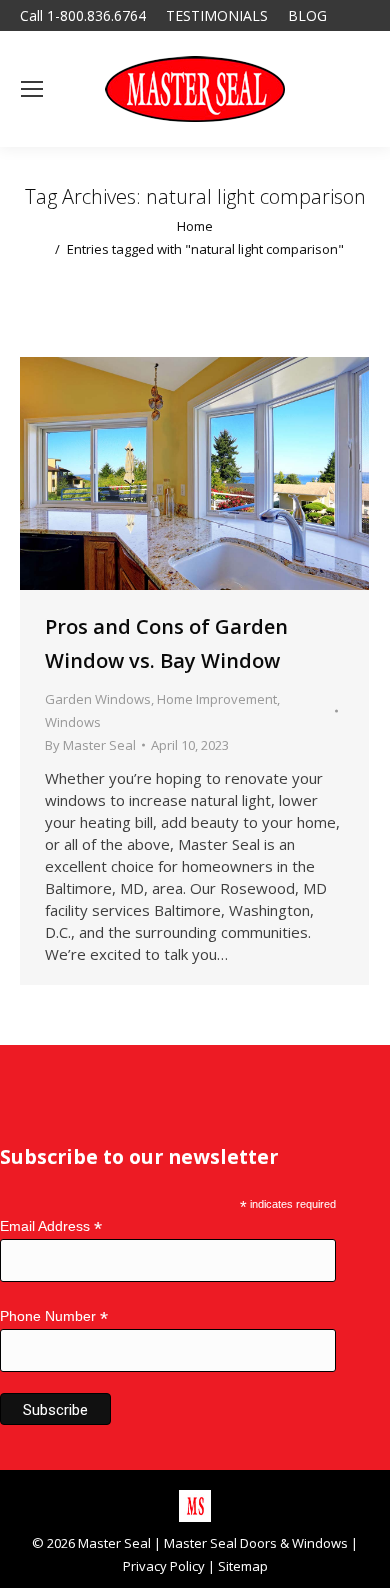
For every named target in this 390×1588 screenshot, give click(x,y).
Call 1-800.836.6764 (83, 15)
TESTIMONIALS (217, 15)
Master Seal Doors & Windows (256, 1543)
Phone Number (54, 1316)
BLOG (307, 15)
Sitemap (243, 1566)
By (90, 745)
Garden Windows (98, 699)
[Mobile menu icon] (32, 89)
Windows (73, 722)
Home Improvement (217, 699)
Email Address (51, 1226)
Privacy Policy (164, 1566)
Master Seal (114, 1543)
